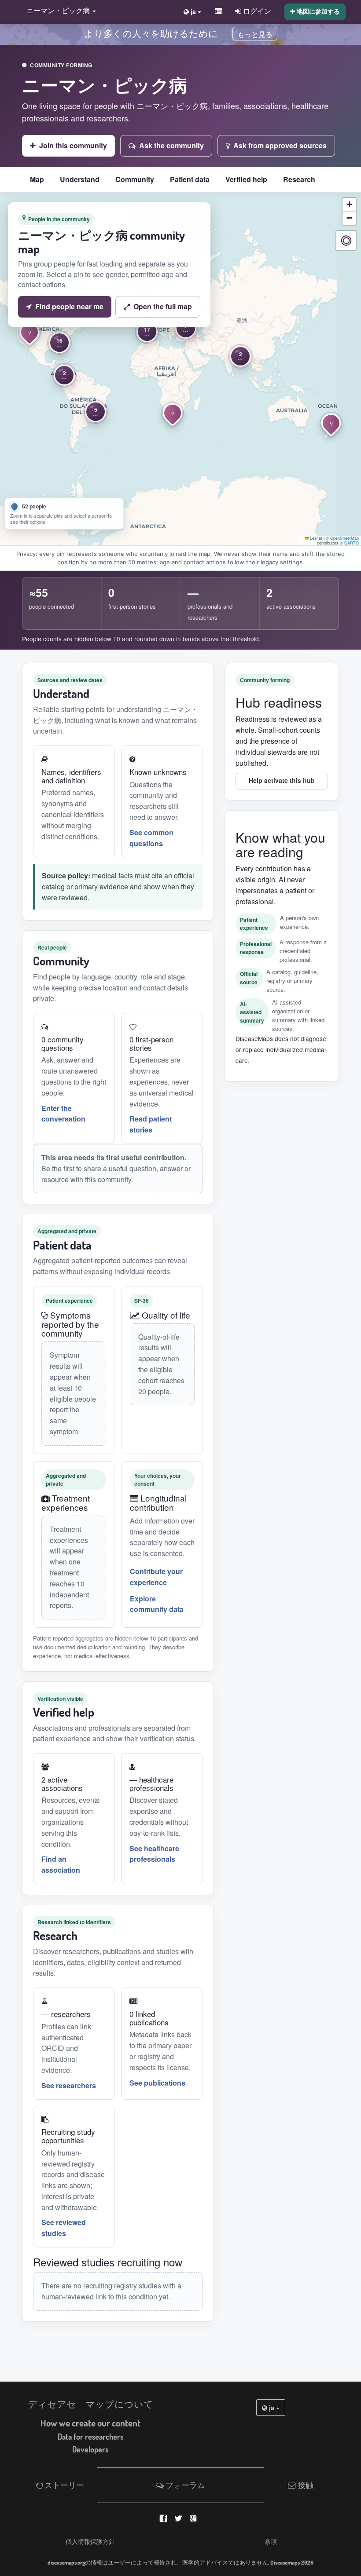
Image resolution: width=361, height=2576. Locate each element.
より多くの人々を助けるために (151, 33)
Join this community (73, 145)
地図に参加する (317, 11)
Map (37, 179)
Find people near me (69, 306)
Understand (80, 179)
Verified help (246, 179)
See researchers (69, 2085)
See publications (157, 2083)
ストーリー (63, 2485)
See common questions (151, 838)
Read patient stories (151, 1124)
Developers (90, 2449)
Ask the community (171, 145)
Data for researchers (90, 2437)
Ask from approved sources (280, 145)
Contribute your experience (156, 1577)
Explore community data (157, 1604)
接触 (305, 2485)
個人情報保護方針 (90, 2541)
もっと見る (255, 35)
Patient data (190, 179)
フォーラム (184, 2485)
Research (299, 179)
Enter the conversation (63, 1114)
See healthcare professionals (154, 1854)
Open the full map (163, 306)
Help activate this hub (282, 780)
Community (135, 179)
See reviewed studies (64, 2228)
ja (272, 2408)
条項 (271, 2541)
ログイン (256, 11)
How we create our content (90, 2423)
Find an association (61, 1864)
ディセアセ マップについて (90, 2404)
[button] (59, 11)
